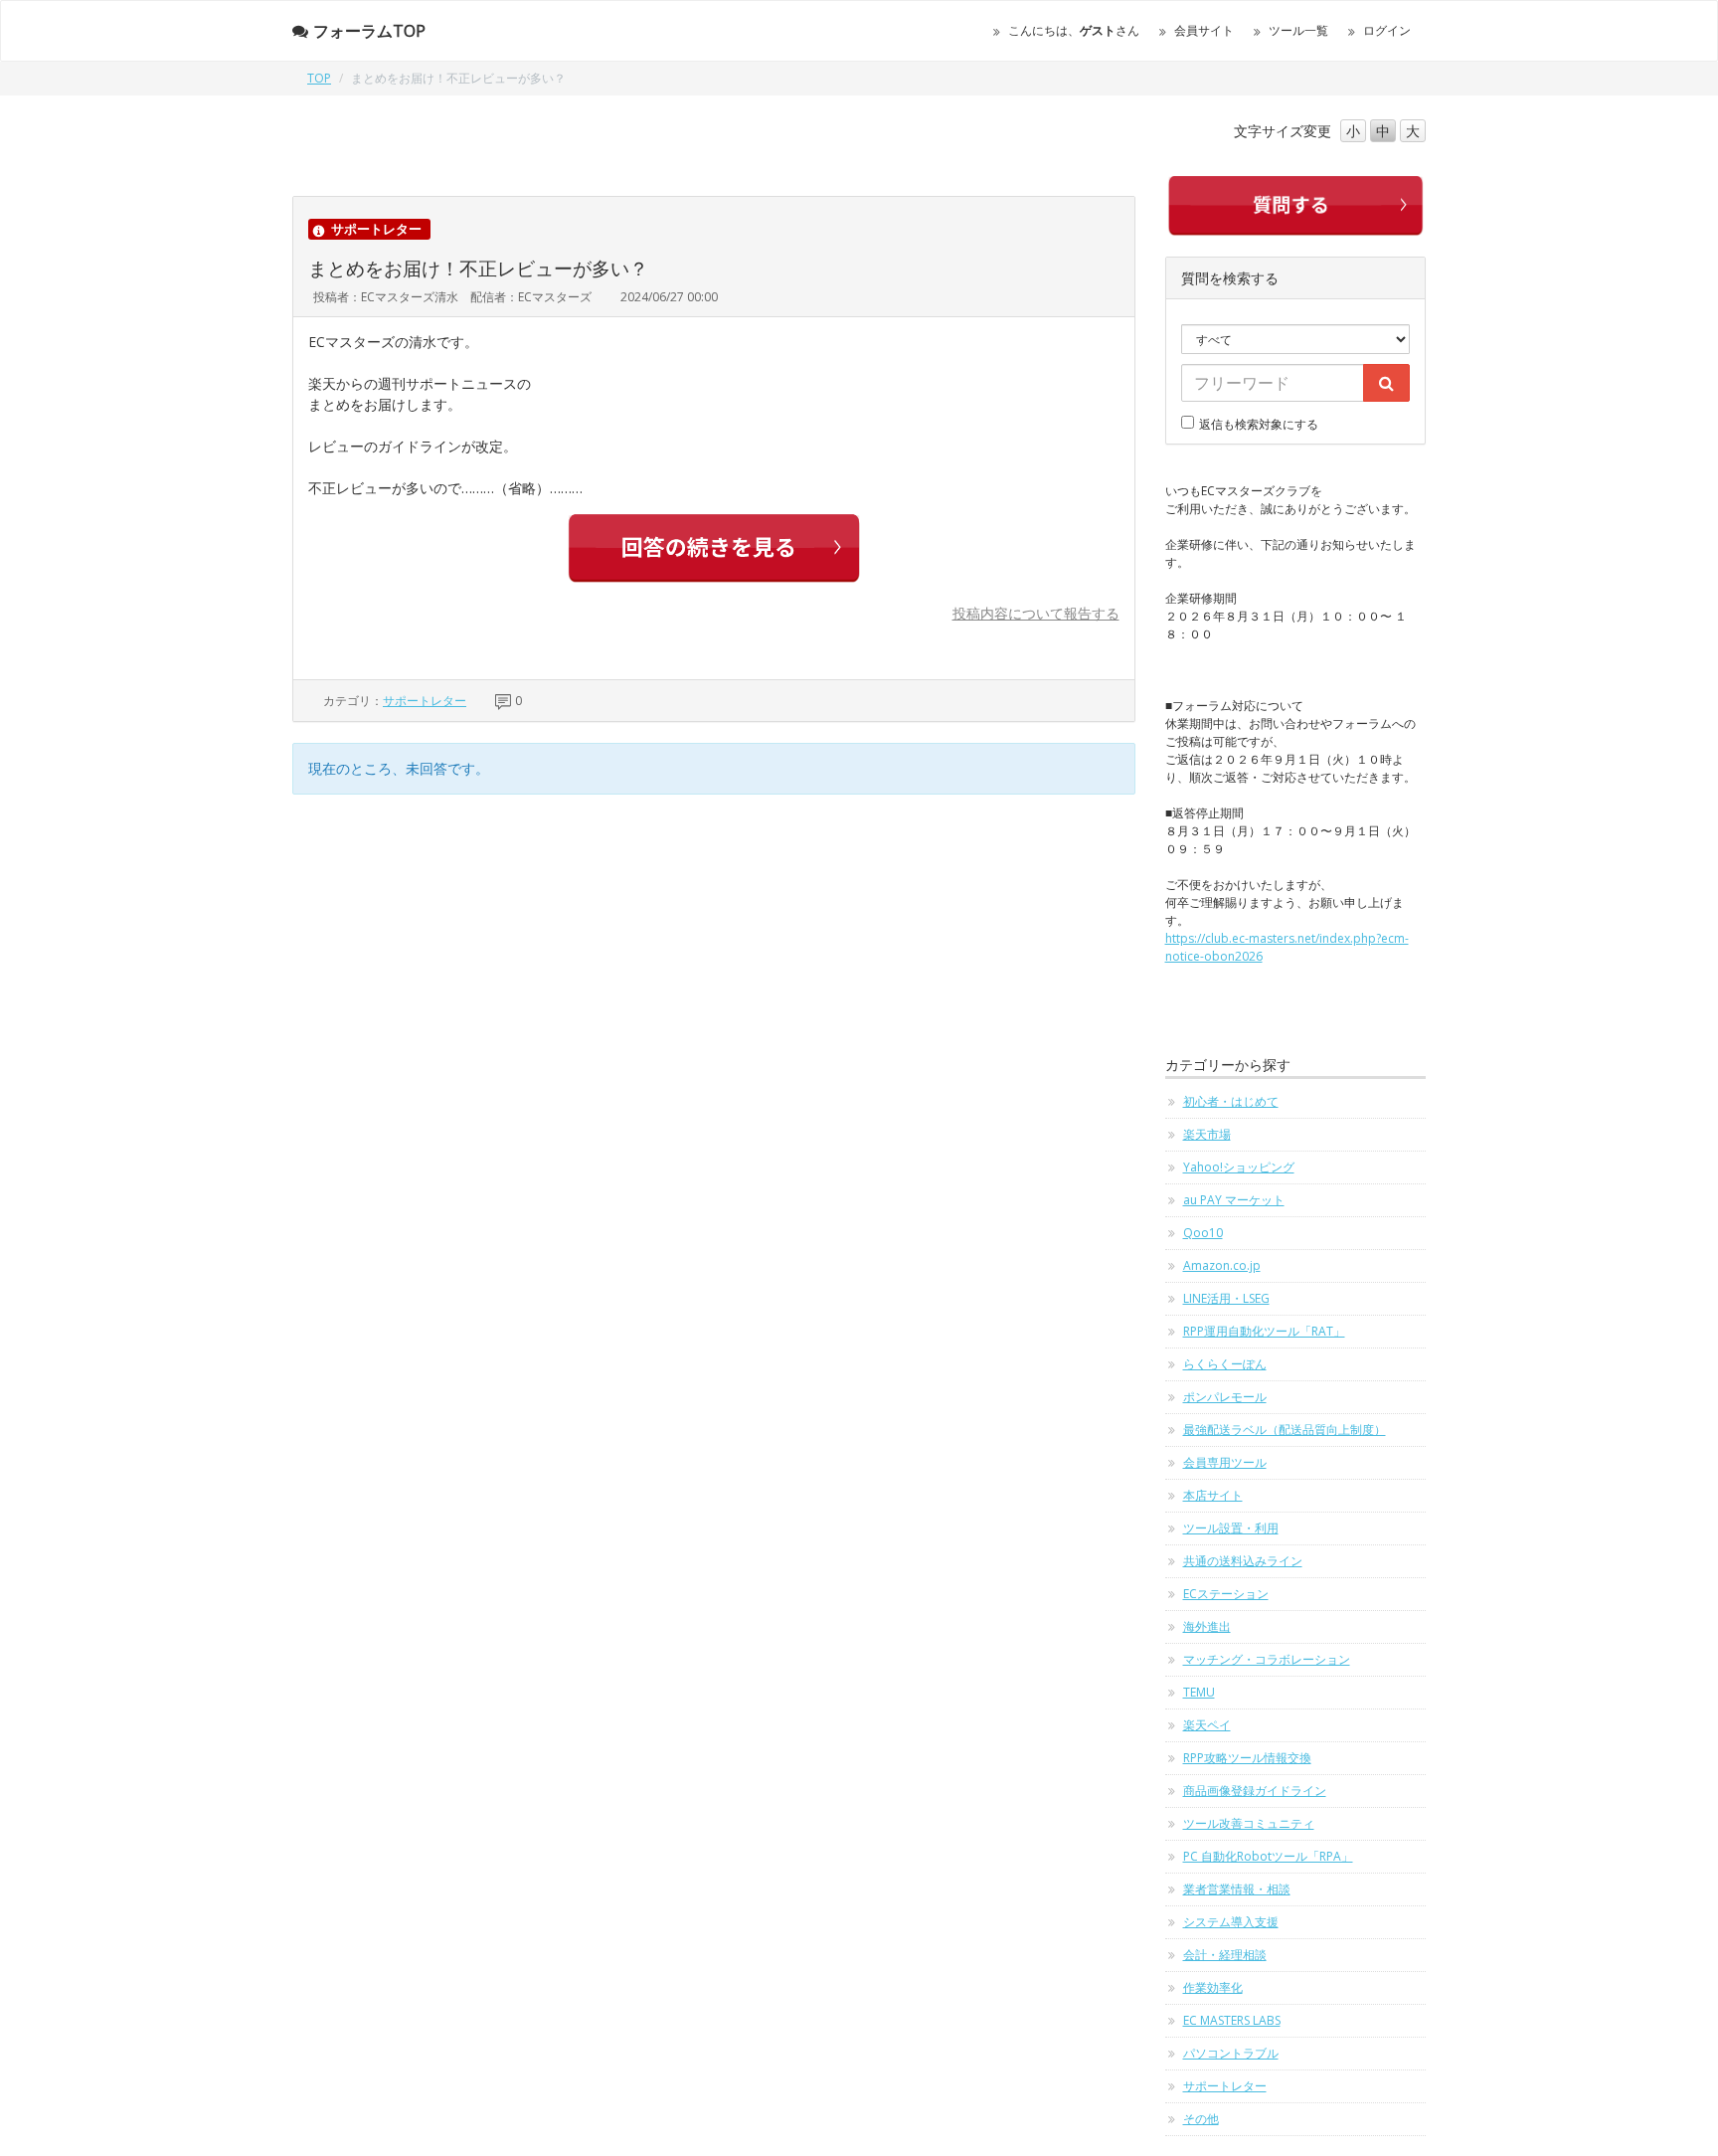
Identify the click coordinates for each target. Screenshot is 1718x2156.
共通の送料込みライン (1243, 1561)
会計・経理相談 (1225, 1955)
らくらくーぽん (1225, 1364)
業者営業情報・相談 (1237, 1889)
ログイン (1387, 30)
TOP (319, 78)
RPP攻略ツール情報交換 (1247, 1758)
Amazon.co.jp (1222, 1265)
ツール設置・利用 (1231, 1528)
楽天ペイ (1207, 1725)
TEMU (1199, 1692)
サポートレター (425, 701)
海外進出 (1207, 1626)
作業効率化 (1213, 1987)
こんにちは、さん (1074, 30)
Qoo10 (1203, 1233)
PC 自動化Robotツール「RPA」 (1268, 1856)
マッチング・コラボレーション (1267, 1659)
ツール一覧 (1298, 30)
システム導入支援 (1231, 1922)
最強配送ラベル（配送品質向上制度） (1285, 1430)
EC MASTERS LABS (1232, 2020)
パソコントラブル (1231, 2053)
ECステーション (1226, 1594)
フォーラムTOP (369, 31)
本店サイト (1213, 1495)
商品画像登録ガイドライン (1255, 1791)
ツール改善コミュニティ (1249, 1823)
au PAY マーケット (1234, 1200)
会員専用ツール (1225, 1462)
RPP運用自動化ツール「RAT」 (1264, 1331)
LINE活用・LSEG (1226, 1298)
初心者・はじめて (1231, 1101)
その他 (1201, 2119)
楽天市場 (1207, 1134)
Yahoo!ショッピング (1239, 1167)
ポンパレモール (1225, 1397)
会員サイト (1204, 30)
